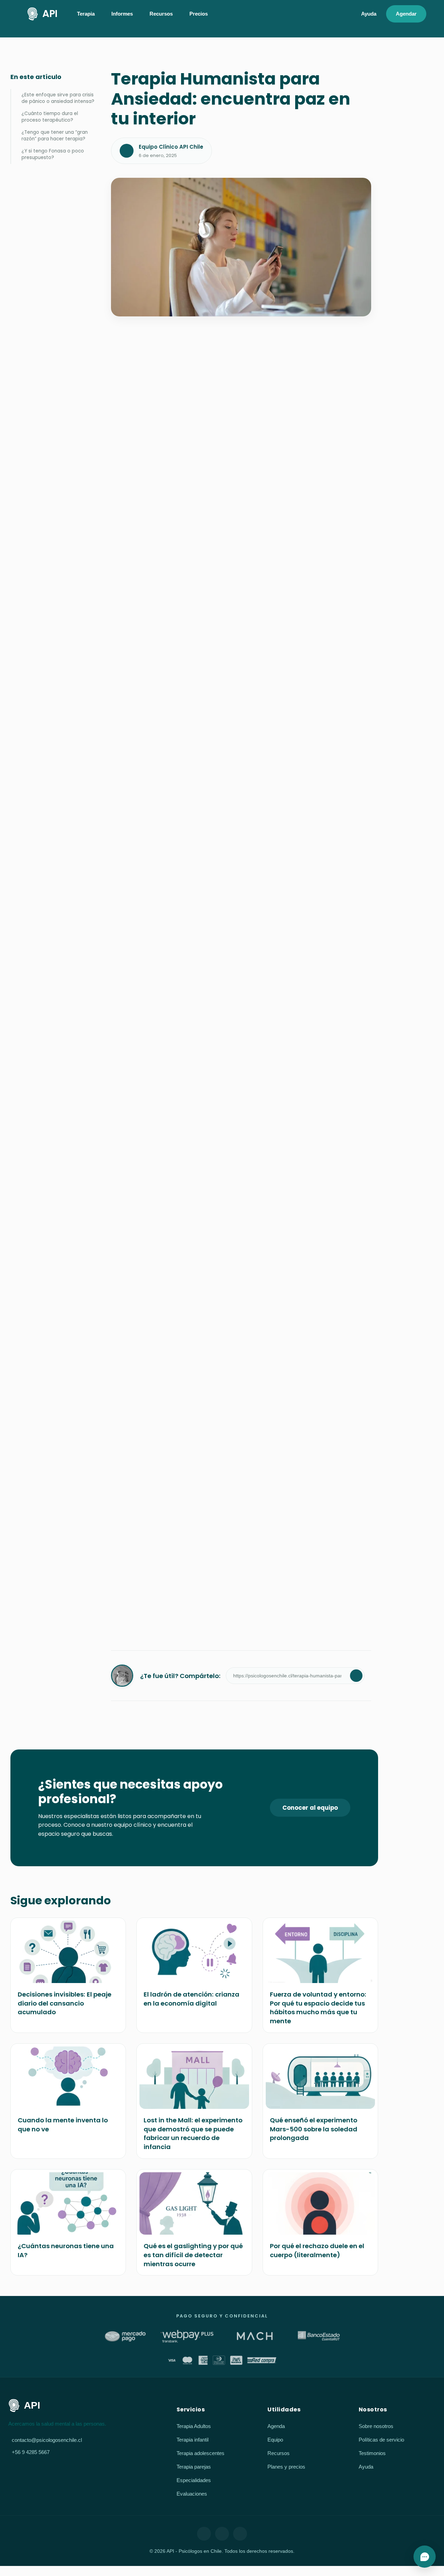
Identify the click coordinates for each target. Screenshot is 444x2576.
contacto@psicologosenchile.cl (47, 2440)
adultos (124, 1373)
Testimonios (372, 2453)
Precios (199, 14)
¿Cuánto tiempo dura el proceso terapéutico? (50, 117)
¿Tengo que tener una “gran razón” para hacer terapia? (55, 136)
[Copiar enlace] (356, 1676)
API (50, 14)
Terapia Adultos (194, 2426)
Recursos (279, 2453)
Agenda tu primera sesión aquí (164, 1621)
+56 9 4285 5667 (31, 2452)
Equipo (275, 2440)
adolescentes (197, 1373)
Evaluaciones (192, 2494)
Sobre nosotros (376, 2426)
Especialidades (194, 2480)
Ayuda (369, 14)
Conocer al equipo (310, 1808)
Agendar (406, 14)
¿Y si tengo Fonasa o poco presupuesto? (53, 154)
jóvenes (153, 1373)
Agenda (276, 2426)
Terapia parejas (194, 2467)
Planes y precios (286, 2467)
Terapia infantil (193, 2440)
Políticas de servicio (381, 2440)
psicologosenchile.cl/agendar (211, 1433)
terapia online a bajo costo (196, 1222)
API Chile (135, 1362)
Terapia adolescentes (200, 2453)
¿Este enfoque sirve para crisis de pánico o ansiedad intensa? (58, 98)
